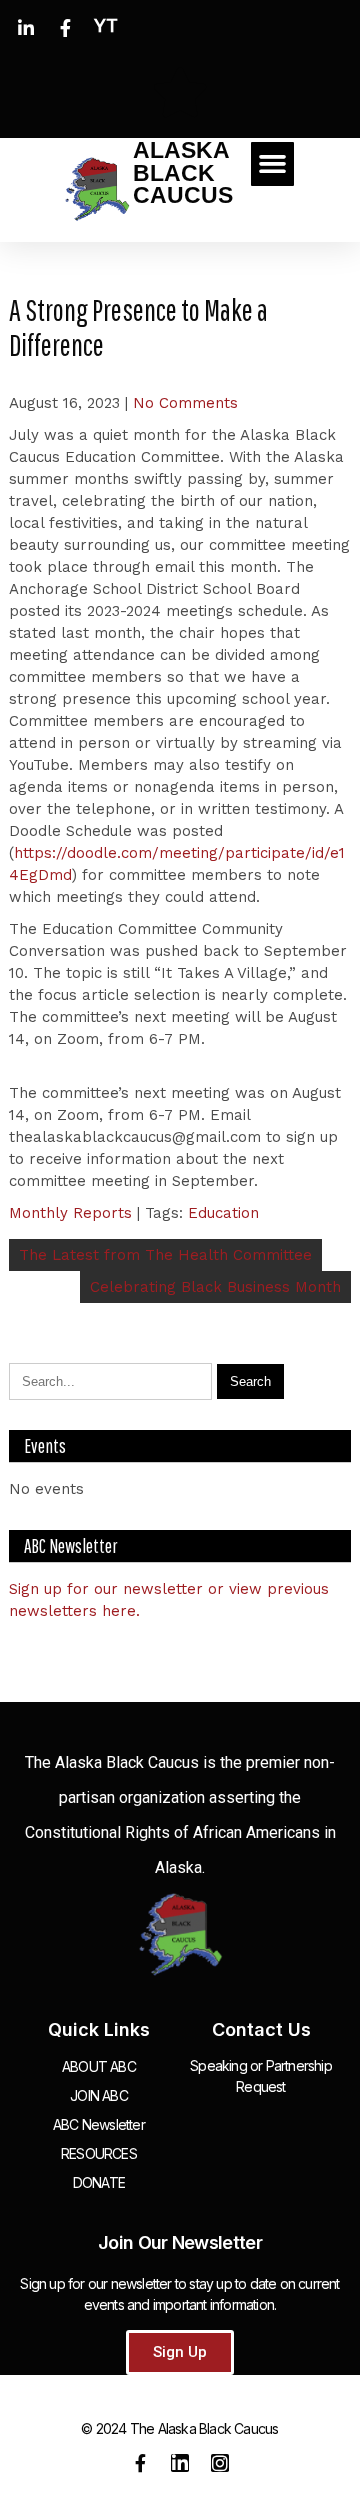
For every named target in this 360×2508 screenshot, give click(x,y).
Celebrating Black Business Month (215, 1287)
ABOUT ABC (99, 2066)
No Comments (185, 403)
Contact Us (261, 2029)
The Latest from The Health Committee (165, 1255)
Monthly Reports (70, 1213)
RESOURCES (99, 2153)
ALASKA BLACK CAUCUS (183, 173)
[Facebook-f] (140, 2463)
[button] (273, 164)
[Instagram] (220, 2463)
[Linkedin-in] (180, 2463)
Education (223, 1213)
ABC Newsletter (99, 2124)
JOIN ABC (99, 2095)
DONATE (99, 2182)
